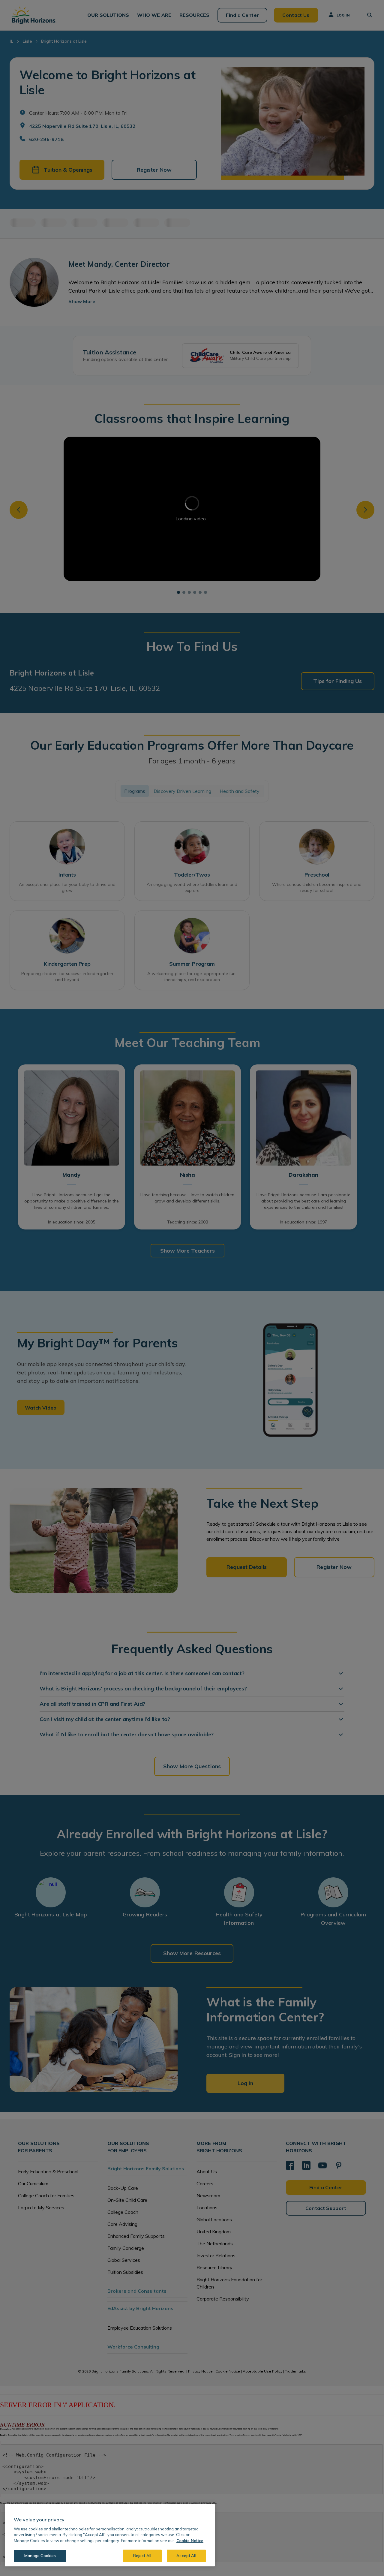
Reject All (142, 2556)
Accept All (186, 2556)
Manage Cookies (40, 2556)
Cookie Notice (190, 2541)
